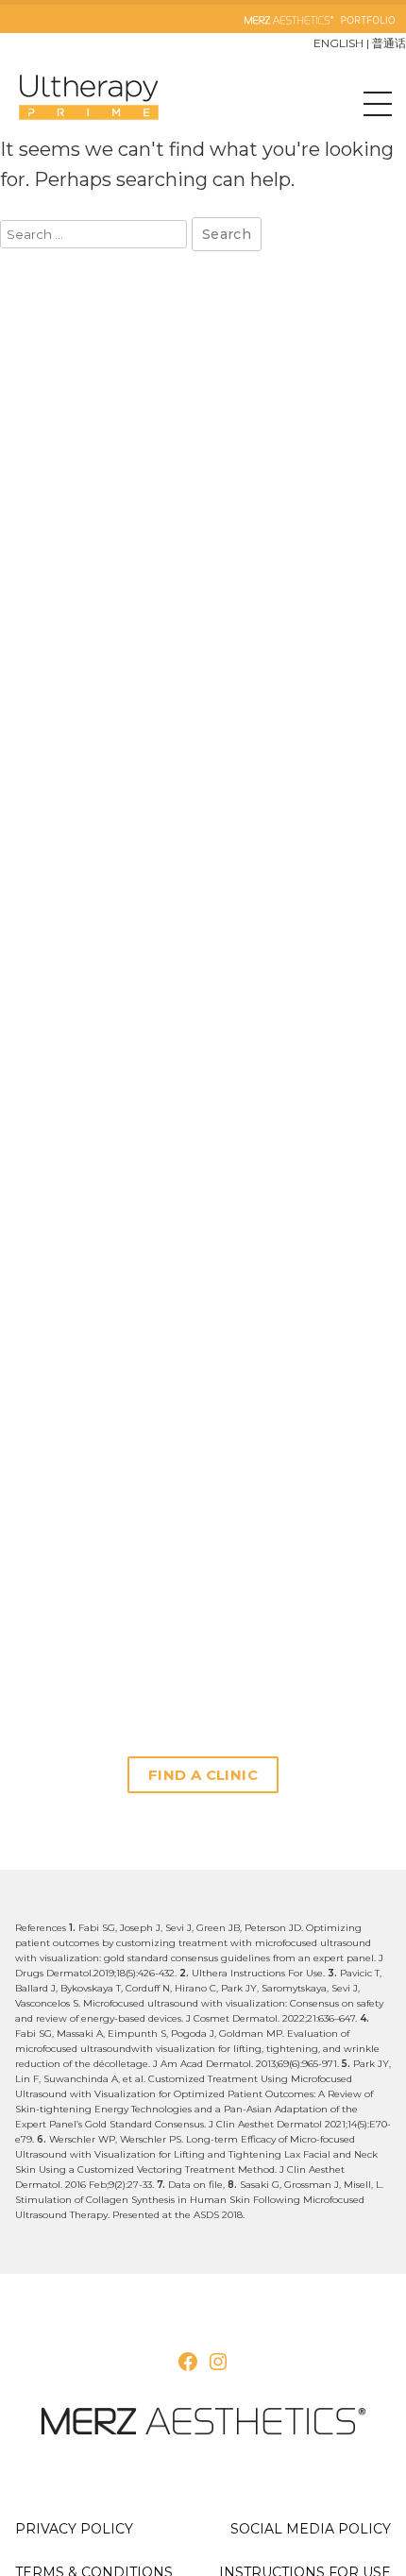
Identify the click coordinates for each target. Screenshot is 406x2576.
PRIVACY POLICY (74, 2529)
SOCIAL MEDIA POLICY (311, 2529)
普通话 (389, 43)
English (338, 43)
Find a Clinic (203, 1775)
